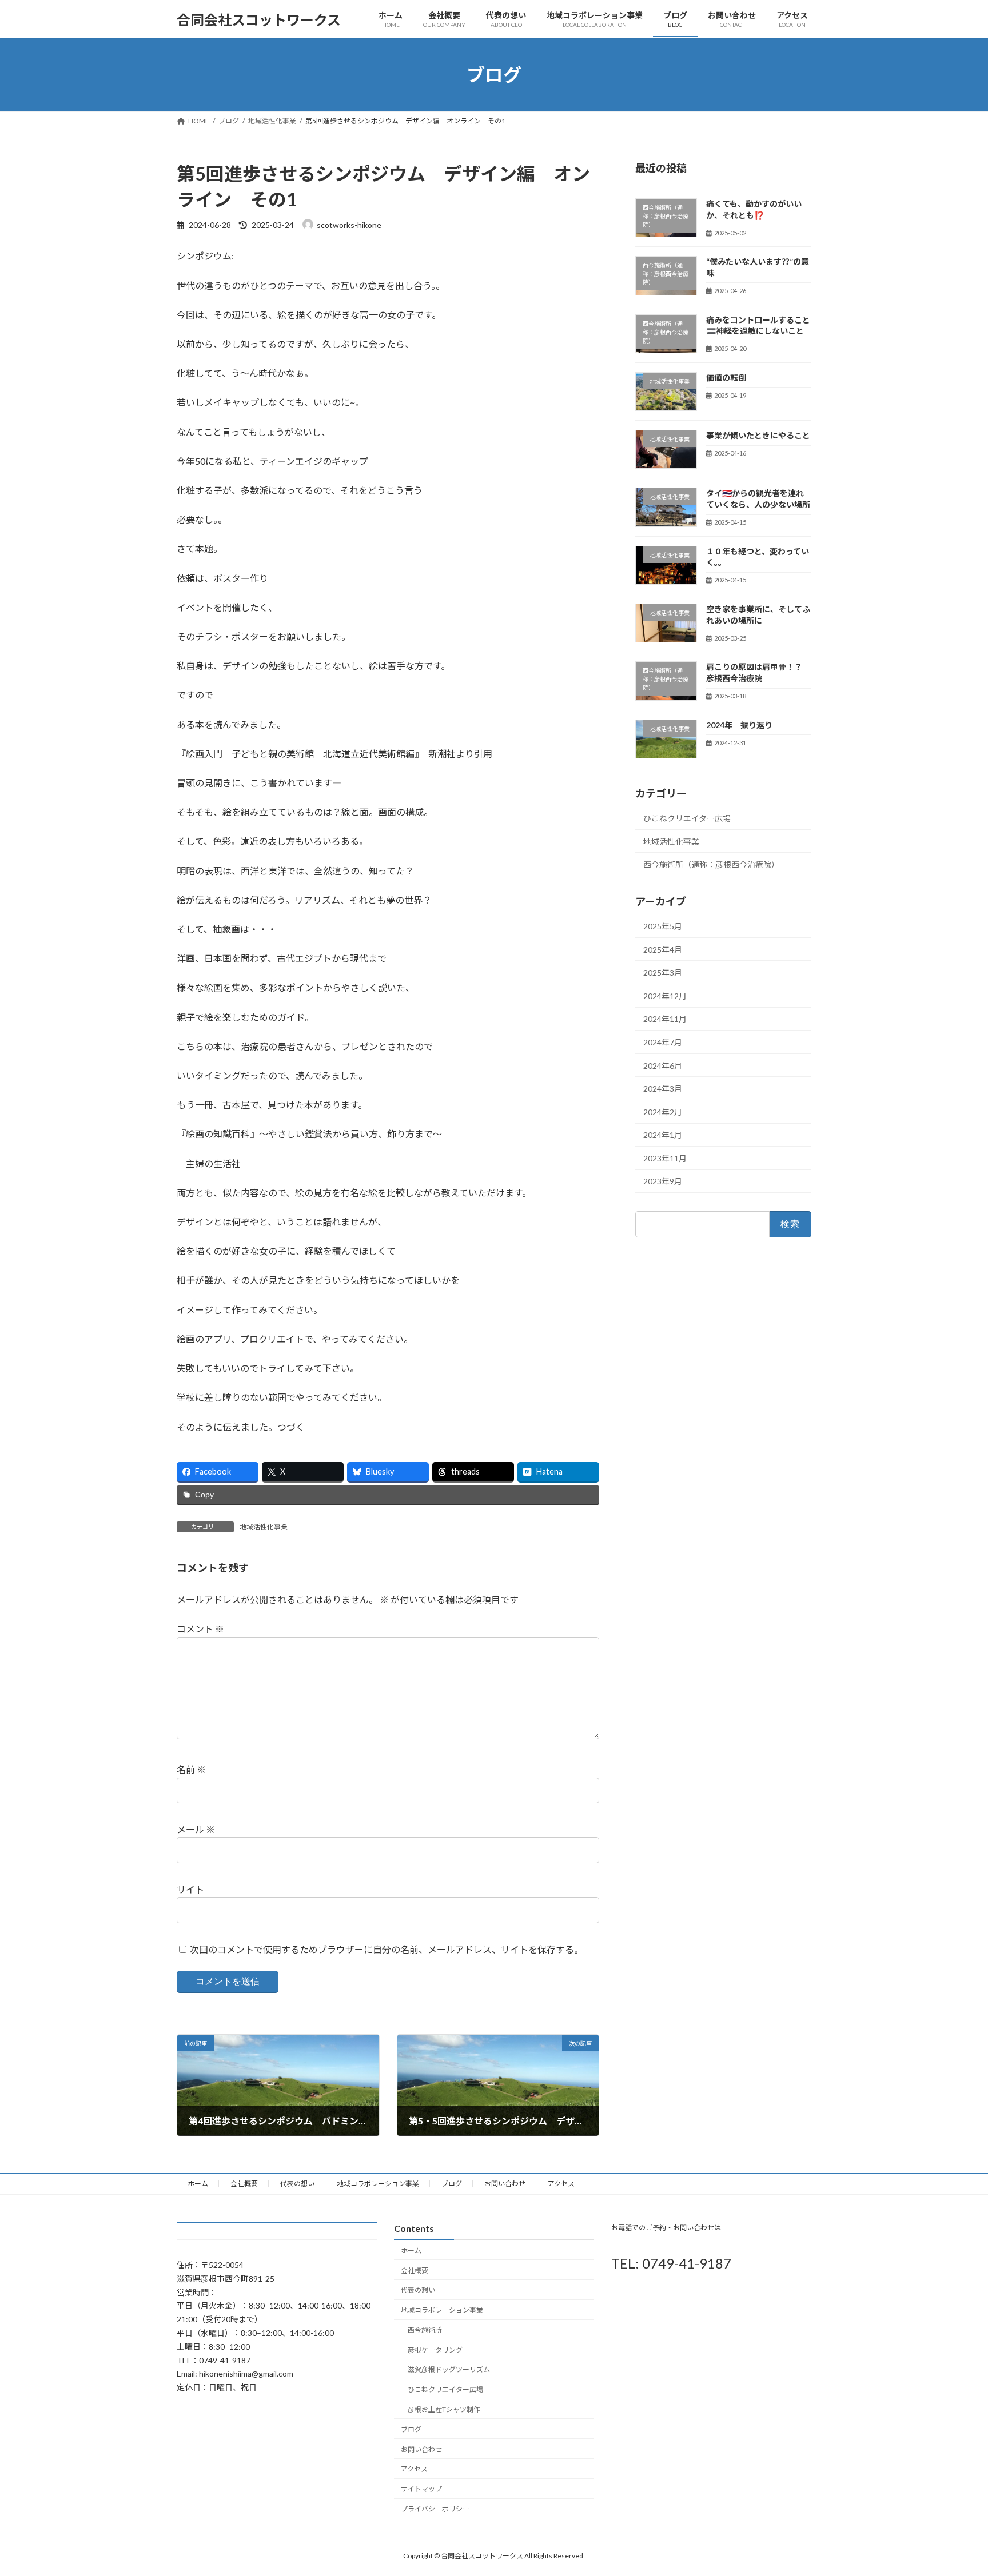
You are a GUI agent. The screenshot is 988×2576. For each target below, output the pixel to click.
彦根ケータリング (435, 2350)
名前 (191, 1769)
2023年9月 (663, 1182)
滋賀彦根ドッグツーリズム (449, 2369)
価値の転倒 (726, 378)
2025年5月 (663, 926)
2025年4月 (663, 950)
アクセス (561, 2184)
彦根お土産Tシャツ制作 (444, 2409)
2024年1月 (663, 1135)
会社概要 (244, 2184)
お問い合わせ (505, 2184)
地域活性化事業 (264, 1527)
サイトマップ (421, 2489)
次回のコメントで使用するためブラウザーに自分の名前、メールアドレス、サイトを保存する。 (387, 1949)
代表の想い (297, 2184)
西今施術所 (425, 2330)
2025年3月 (663, 973)
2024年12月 (665, 996)
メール (196, 1829)
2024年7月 (663, 1042)
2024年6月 (663, 1066)
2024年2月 (663, 1112)
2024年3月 (663, 1089)
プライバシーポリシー (435, 2509)
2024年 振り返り (739, 725)
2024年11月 (665, 1019)
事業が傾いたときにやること (758, 435)
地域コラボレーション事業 (378, 2184)
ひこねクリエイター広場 (687, 818)
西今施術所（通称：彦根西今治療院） (711, 864)
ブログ (452, 2184)
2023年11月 (665, 1158)
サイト (190, 1889)
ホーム (198, 2184)
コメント (200, 1629)
